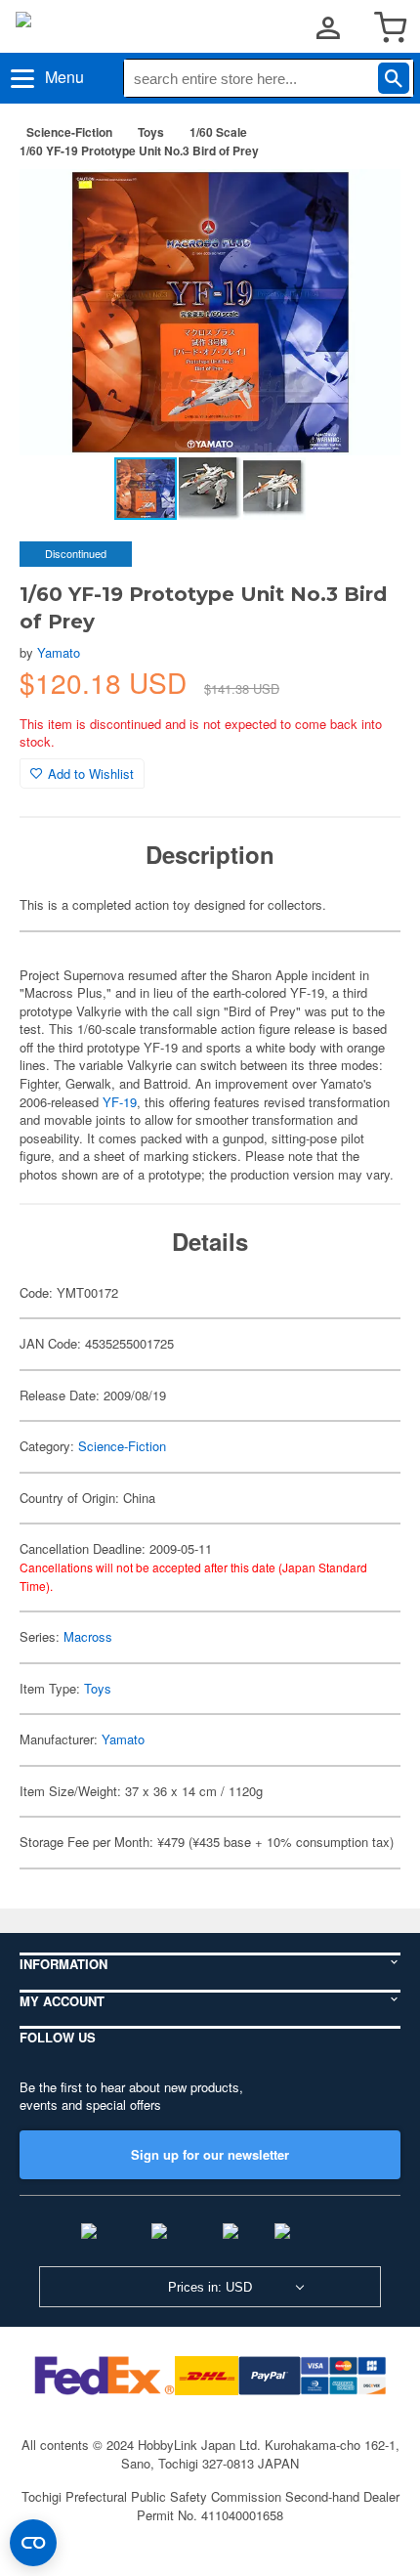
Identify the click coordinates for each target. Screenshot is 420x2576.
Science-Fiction (69, 132)
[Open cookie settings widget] (33, 2543)
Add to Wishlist (91, 773)
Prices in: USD (210, 2287)
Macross (88, 1636)
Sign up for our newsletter (210, 2154)
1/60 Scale (218, 132)
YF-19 (120, 1102)
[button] (365, 204)
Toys (151, 132)
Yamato (59, 652)
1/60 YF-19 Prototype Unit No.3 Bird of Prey (139, 150)
